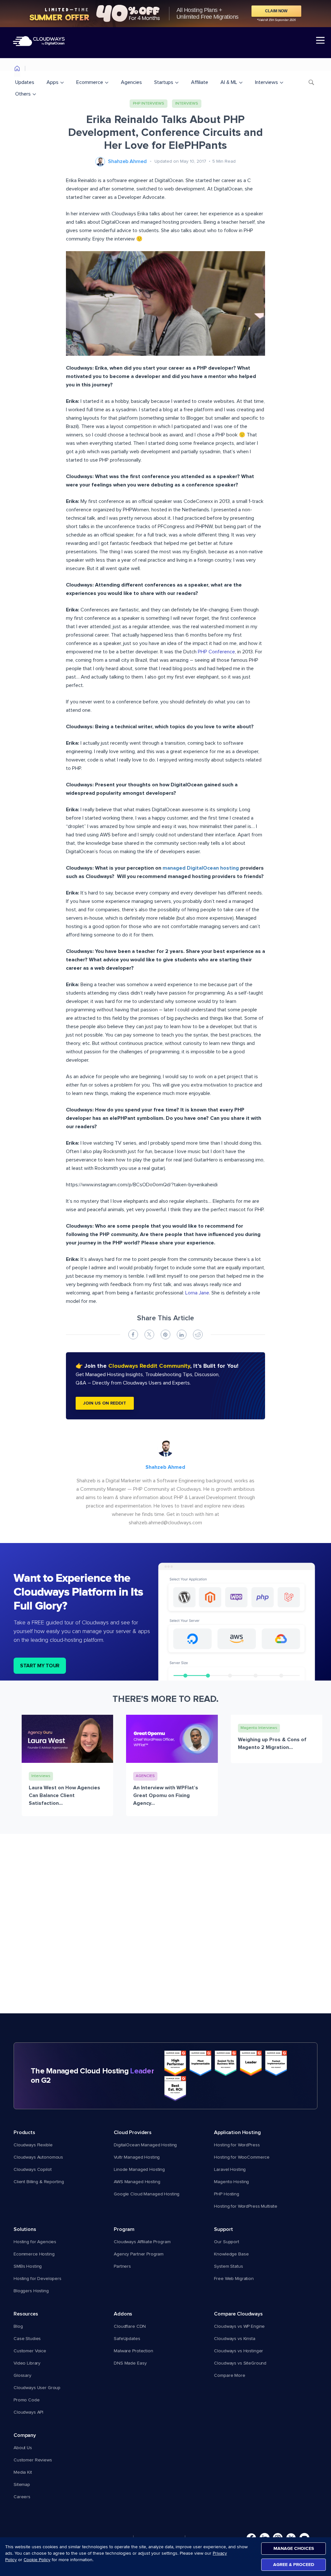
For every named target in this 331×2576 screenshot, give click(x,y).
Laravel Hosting (230, 2170)
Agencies (131, 82)
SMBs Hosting (28, 2266)
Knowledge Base (231, 2254)
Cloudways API (28, 2412)
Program (124, 2229)
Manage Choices (294, 2548)
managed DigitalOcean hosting (201, 868)
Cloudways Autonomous (38, 2157)
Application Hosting (237, 2132)
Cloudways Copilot (33, 2170)
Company (25, 2435)
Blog (18, 2326)
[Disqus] (165, 1931)
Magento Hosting (231, 2182)
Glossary (22, 2376)
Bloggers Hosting (31, 2291)
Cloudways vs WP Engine (239, 2326)
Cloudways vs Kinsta (235, 2339)
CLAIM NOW (276, 11)
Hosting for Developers (37, 2279)
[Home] (17, 70)
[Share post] (133, 1334)
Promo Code (27, 2400)
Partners (122, 2266)
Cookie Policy (37, 2560)
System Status (228, 2266)
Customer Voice (30, 2351)
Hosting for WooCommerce (242, 2157)
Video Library (27, 2363)
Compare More (230, 2376)
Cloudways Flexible (33, 2145)
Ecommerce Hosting (34, 2254)
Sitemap (22, 2485)
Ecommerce (90, 82)
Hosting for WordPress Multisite (246, 2206)
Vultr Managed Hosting (137, 2157)
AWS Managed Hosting (137, 2182)
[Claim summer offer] (165, 14)
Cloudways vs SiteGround (240, 2363)
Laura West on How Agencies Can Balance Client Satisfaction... (64, 1795)
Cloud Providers (133, 2132)
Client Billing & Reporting (39, 2182)
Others (23, 94)
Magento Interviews (259, 1728)
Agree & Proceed (294, 2565)
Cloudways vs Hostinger (239, 2351)
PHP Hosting (226, 2194)
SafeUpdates (127, 2339)
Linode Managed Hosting (139, 2170)
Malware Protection (133, 2351)
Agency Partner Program (139, 2254)
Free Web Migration (234, 2279)
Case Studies (27, 2339)
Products (24, 2132)
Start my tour (40, 1666)
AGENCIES (145, 1776)
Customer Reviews (33, 2460)
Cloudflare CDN (130, 2326)
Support (224, 2229)
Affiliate (200, 82)
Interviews (267, 82)
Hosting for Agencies (35, 2242)
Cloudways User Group (37, 2388)
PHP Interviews (149, 104)
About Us (23, 2448)
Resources (26, 2314)
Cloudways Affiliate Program (142, 2242)
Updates (25, 82)
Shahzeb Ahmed (127, 161)
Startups (164, 82)
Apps (53, 82)
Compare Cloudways (238, 2314)
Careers (22, 2497)
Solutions (25, 2229)
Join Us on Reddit (105, 1403)
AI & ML (229, 82)
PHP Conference (216, 652)
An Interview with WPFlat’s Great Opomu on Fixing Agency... (166, 1795)
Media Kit (23, 2472)
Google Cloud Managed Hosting (147, 2194)
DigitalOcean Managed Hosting (145, 2145)
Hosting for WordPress (237, 2145)
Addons (123, 2314)
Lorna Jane (197, 1293)
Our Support (226, 2242)
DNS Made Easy (130, 2363)
